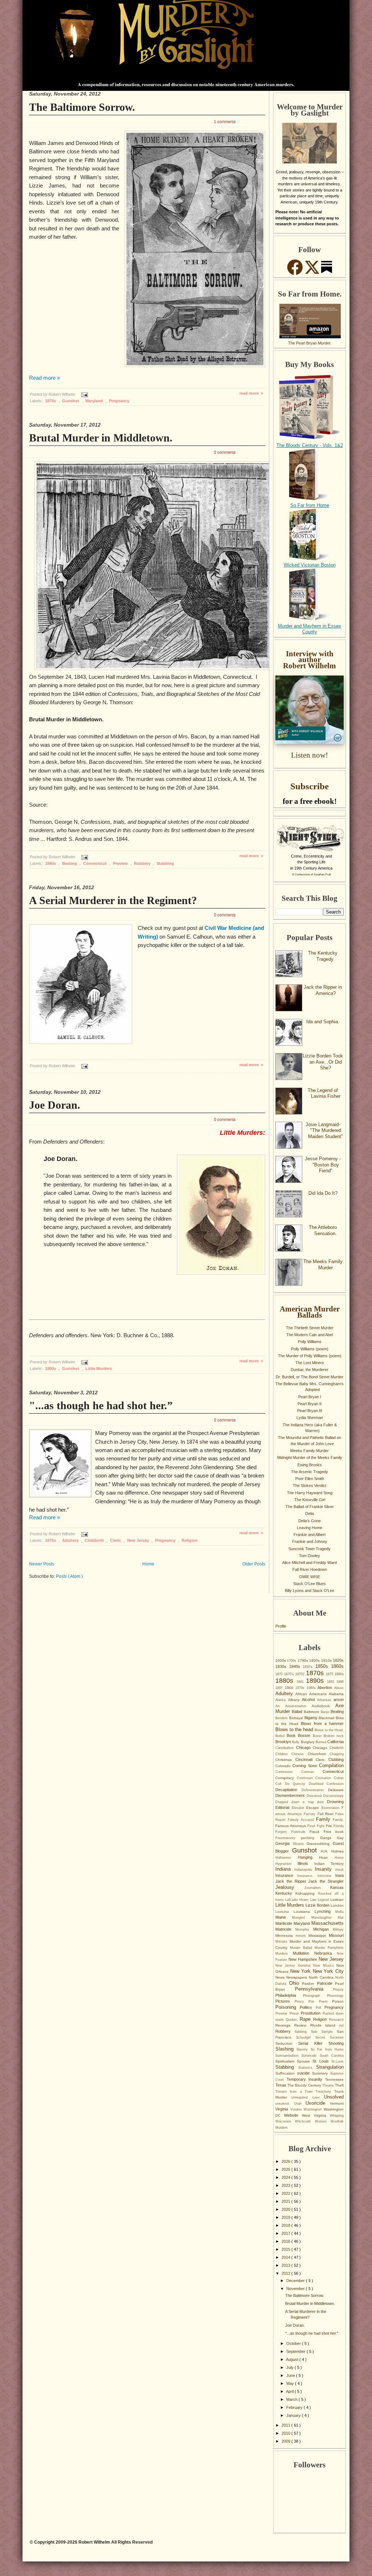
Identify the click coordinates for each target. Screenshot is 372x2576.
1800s (51, 1368)
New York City (328, 1971)
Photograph (315, 1996)
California (335, 1742)
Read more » (45, 378)
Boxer (318, 1736)
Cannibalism (286, 1748)
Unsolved (334, 2097)
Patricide (326, 1983)
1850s (323, 1666)
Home (148, 1564)
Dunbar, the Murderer (310, 1370)
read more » (251, 393)
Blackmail (327, 1718)
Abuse (339, 1688)
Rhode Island (325, 2025)
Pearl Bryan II (310, 1404)
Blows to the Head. (329, 1730)
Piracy (302, 2001)
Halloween (287, 1858)
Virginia (283, 2109)
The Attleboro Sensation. (323, 1230)
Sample (329, 2032)
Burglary (308, 1742)
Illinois (306, 1863)
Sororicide (310, 2056)
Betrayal (297, 1718)
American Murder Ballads (310, 1312)
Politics (308, 2007)
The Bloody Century (305, 2085)
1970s (301, 1688)
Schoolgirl (306, 2037)
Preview (121, 863)
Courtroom (306, 1778)
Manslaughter (325, 1918)
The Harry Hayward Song (310, 1493)
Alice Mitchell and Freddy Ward (310, 1563)
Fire (330, 1826)
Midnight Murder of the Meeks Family (310, 1458)
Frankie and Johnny (310, 1541)
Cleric (116, 1540)
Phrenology (335, 1996)
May (291, 2383)
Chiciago (321, 1748)
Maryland (95, 401)
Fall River (326, 1814)
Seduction (287, 2043)
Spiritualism (286, 2061)
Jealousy (290, 1887)
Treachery (325, 2092)
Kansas (337, 1887)
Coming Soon (306, 1766)
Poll (320, 2008)
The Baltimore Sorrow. (82, 107)
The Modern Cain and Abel (310, 1335)
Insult (339, 1870)
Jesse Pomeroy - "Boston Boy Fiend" (323, 1165)
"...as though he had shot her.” (101, 1405)
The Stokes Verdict (310, 1485)
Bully (296, 1742)
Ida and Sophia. (323, 1022)
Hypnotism (286, 1864)
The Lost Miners (310, 1363)
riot (341, 2025)
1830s (282, 1666)
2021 (286, 2201)
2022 (286, 2193)
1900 (290, 1688)
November (296, 2289)
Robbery (143, 863)
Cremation (325, 1778)
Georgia (284, 1843)
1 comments (225, 121)
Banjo (326, 1712)
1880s (286, 1681)
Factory (310, 1814)
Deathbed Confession (326, 1784)
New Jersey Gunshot (294, 1966)
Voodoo (297, 2109)
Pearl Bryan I (310, 1397)
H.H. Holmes (332, 1851)
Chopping (337, 1754)
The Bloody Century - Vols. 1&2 (310, 445)
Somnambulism (288, 2056)
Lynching (325, 1911)
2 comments (225, 452)
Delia (310, 1513)
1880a (339, 1674)
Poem (326, 2001)
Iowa (339, 1875)
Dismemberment (291, 1795)
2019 (286, 2217)
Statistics (307, 2068)
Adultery (71, 1540)
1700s (292, 1661)
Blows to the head (295, 1730)
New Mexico (325, 1966)
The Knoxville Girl (310, 1500)
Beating (70, 863)
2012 (286, 2273)
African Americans (312, 1694)
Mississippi (319, 1936)
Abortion (326, 1688)
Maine (284, 1917)
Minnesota (286, 1936)
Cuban (339, 1778)
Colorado (284, 1766)
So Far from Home (310, 505)
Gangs (328, 1838)
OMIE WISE (310, 1577)
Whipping (337, 2116)
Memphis (304, 1930)
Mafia (339, 1912)
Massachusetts (327, 1923)
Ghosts (300, 1844)
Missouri (336, 1935)
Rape (306, 2019)
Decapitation (288, 1790)
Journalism (318, 1888)
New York (302, 1971)
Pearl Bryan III (310, 1411)
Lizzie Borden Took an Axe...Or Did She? (323, 1062)
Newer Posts (42, 1564)
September (296, 2351)
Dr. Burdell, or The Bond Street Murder (310, 1377)
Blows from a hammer (322, 1724)
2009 (286, 2441)
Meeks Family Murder (310, 1451)
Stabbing (165, 863)
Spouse (305, 2061)
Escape (314, 1808)
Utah (300, 2104)
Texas (281, 2085)
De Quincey (297, 1784)
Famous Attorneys (291, 1826)
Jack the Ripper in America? (323, 990)
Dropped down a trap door (301, 1802)
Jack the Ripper (292, 1881)
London (337, 1905)
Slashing (286, 2049)
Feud (312, 1826)
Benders (282, 1718)
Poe (314, 2001)
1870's (290, 1674)
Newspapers (298, 1977)
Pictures (285, 2001)
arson (339, 1700)
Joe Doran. (55, 1105)
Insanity (325, 1869)
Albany (295, 1700)
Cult (280, 1784)
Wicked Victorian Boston (310, 565)
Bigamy (312, 1718)
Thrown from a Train (296, 2092)
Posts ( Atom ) (69, 1576)
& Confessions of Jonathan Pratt (312, 874)
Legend (324, 1900)
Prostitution (312, 2013)
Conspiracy (286, 1778)
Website (293, 2115)
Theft (339, 2085)
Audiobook (324, 1706)
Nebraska (325, 1953)
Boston (305, 1736)
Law (314, 1900)
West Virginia (316, 2115)
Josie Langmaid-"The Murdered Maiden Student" (324, 1130)
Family (324, 1819)
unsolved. (285, 2104)
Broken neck (334, 1736)
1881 (301, 1682)
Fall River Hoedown (310, 1569)
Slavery (303, 2049)
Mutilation (304, 1953)
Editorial (284, 1807)
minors (302, 1936)
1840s (51, 863)
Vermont (337, 2103)
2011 (286, 2425)
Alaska (282, 1700)
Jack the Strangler (326, 1881)
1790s (303, 1660)
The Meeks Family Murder (323, 1265)
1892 (332, 1682)
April (290, 2391)
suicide (305, 2073)
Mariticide (284, 1923)
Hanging (309, 1857)
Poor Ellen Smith (310, 1479)
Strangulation (330, 2067)
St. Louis (322, 2061)
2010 (286, 2433)
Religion (190, 1540)
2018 (286, 2225)
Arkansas (325, 1700)
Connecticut (96, 863)
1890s (316, 1681)
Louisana (284, 1912)
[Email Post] (84, 394)
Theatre (329, 2085)
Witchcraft (305, 2121)
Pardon (310, 1984)
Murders (284, 1954)
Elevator (299, 1808)
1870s (51, 401)
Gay (340, 1838)
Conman (312, 1772)
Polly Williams (310, 1342)
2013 (286, 2265)
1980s (312, 1688)
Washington (314, 2109)
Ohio (296, 1983)
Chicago (304, 1747)
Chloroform (319, 1754)
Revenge (285, 2025)
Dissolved (315, 1796)
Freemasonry (288, 1838)
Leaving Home (310, 1528)
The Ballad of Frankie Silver (310, 1507)
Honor (339, 1858)
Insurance (286, 1875)
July (290, 2367)
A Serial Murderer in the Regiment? (113, 900)
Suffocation (286, 2073)
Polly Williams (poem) (310, 1349)
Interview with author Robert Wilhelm (310, 660)
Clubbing (336, 1759)
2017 (286, 2233)
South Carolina (332, 2056)
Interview (326, 1876)
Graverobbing (320, 1844)
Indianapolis (305, 1870)
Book (292, 1736)
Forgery (283, 1832)
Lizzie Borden (318, 1905)
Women (323, 2121)
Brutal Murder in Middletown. (101, 438)
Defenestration (315, 1790)
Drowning (335, 1802)
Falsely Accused (302, 1820)
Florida (339, 1826)
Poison (338, 2001)
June (291, 2375)
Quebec (293, 2020)
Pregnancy (119, 401)
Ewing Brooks (310, 1465)
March (292, 2399)
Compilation (331, 1765)
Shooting (336, 2043)
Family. (338, 1820)
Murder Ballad (302, 1948)
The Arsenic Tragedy (310, 1472)
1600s (281, 1660)
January (294, 2415)
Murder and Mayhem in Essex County (310, 629)
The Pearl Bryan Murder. (310, 343)
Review (302, 2025)
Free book (334, 1832)
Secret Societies (329, 2037)
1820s (338, 1660)
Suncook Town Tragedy (310, 1549)
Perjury (338, 1990)
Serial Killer (313, 2043)
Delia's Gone (310, 1521)
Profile (281, 1626)
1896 (340, 1682)
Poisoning (288, 2007)
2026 (286, 2161)
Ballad (298, 1712)
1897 (280, 1688)
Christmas (285, 1760)
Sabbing (303, 2032)
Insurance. (307, 1876)
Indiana (285, 1869)
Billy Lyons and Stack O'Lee (310, 1591)
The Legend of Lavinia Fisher (324, 1093)
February (295, 2407)
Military (338, 1930)
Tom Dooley (310, 1556)
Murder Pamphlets (329, 1948)
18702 (301, 1674)
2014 (286, 2257)
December (296, 2281)
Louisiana (304, 1912)
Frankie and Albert (310, 1535)
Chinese (299, 1754)
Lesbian (337, 1900)
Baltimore (312, 1712)
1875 (330, 1674)
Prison (295, 2013)
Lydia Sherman (310, 1418)
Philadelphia (289, 1995)
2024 (286, 2177)
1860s (337, 1666)
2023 (286, 2185)
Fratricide (301, 1832)
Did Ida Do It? (323, 1193)
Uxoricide (318, 2103)
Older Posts (254, 1564)
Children (283, 1754)
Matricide (285, 1929)
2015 (286, 2249)
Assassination (298, 1706)
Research (336, 2020)
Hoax (327, 1857)
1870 (280, 1674)
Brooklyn (284, 1742)
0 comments (225, 915)
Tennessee (334, 2079)
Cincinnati (306, 1759)
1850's (309, 1667)
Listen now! (310, 755)
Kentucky (285, 1893)
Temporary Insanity (306, 2079)
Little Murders (99, 1368)
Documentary (333, 1796)
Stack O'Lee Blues (310, 1584)
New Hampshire (304, 1959)
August (293, 2359)
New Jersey (139, 1540)
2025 (286, 2169)
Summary (321, 2073)
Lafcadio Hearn (298, 1900)
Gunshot (71, 401)
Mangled (302, 1918)
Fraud (317, 1832)
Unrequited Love (308, 2097)
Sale (316, 2032)
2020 (286, 2209)
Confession (288, 1772)
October (294, 2343)
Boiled (281, 1736)
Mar (341, 1918)
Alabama (336, 1694)
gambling (310, 1838)
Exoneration (332, 1808)
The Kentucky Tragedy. (323, 956)
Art (280, 1706)
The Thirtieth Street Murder (310, 1328)
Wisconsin (285, 2121)
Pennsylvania (314, 1989)
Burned (322, 1742)
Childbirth (95, 1540)
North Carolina (322, 1977)
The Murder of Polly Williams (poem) (310, 1356)
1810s (327, 1660)
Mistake (282, 1942)
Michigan (323, 1929)
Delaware (336, 1790)
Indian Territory (329, 1864)
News (281, 1977)
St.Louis (337, 2061)
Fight (321, 1826)
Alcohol (310, 1700)
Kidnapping (307, 1893)
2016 (286, 2241)
